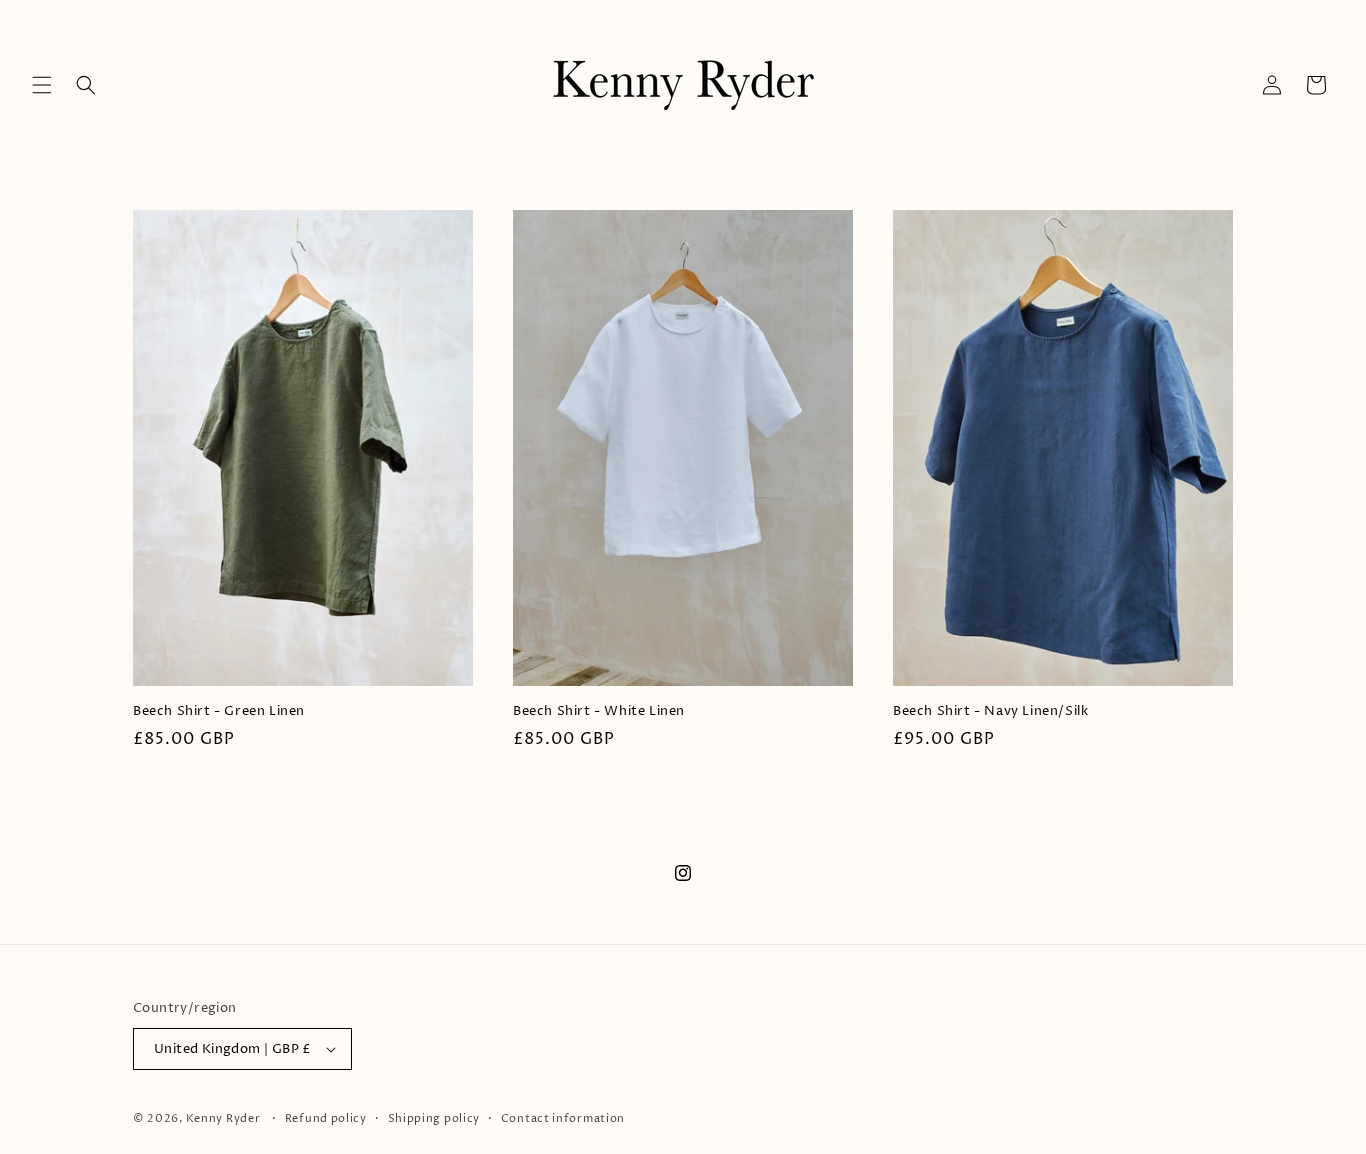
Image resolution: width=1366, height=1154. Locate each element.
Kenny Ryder (223, 1118)
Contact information (563, 1118)
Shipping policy (434, 1118)
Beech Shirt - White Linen (599, 711)
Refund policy (326, 1118)
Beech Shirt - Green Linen (219, 711)
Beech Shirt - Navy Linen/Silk (990, 711)
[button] (42, 85)
